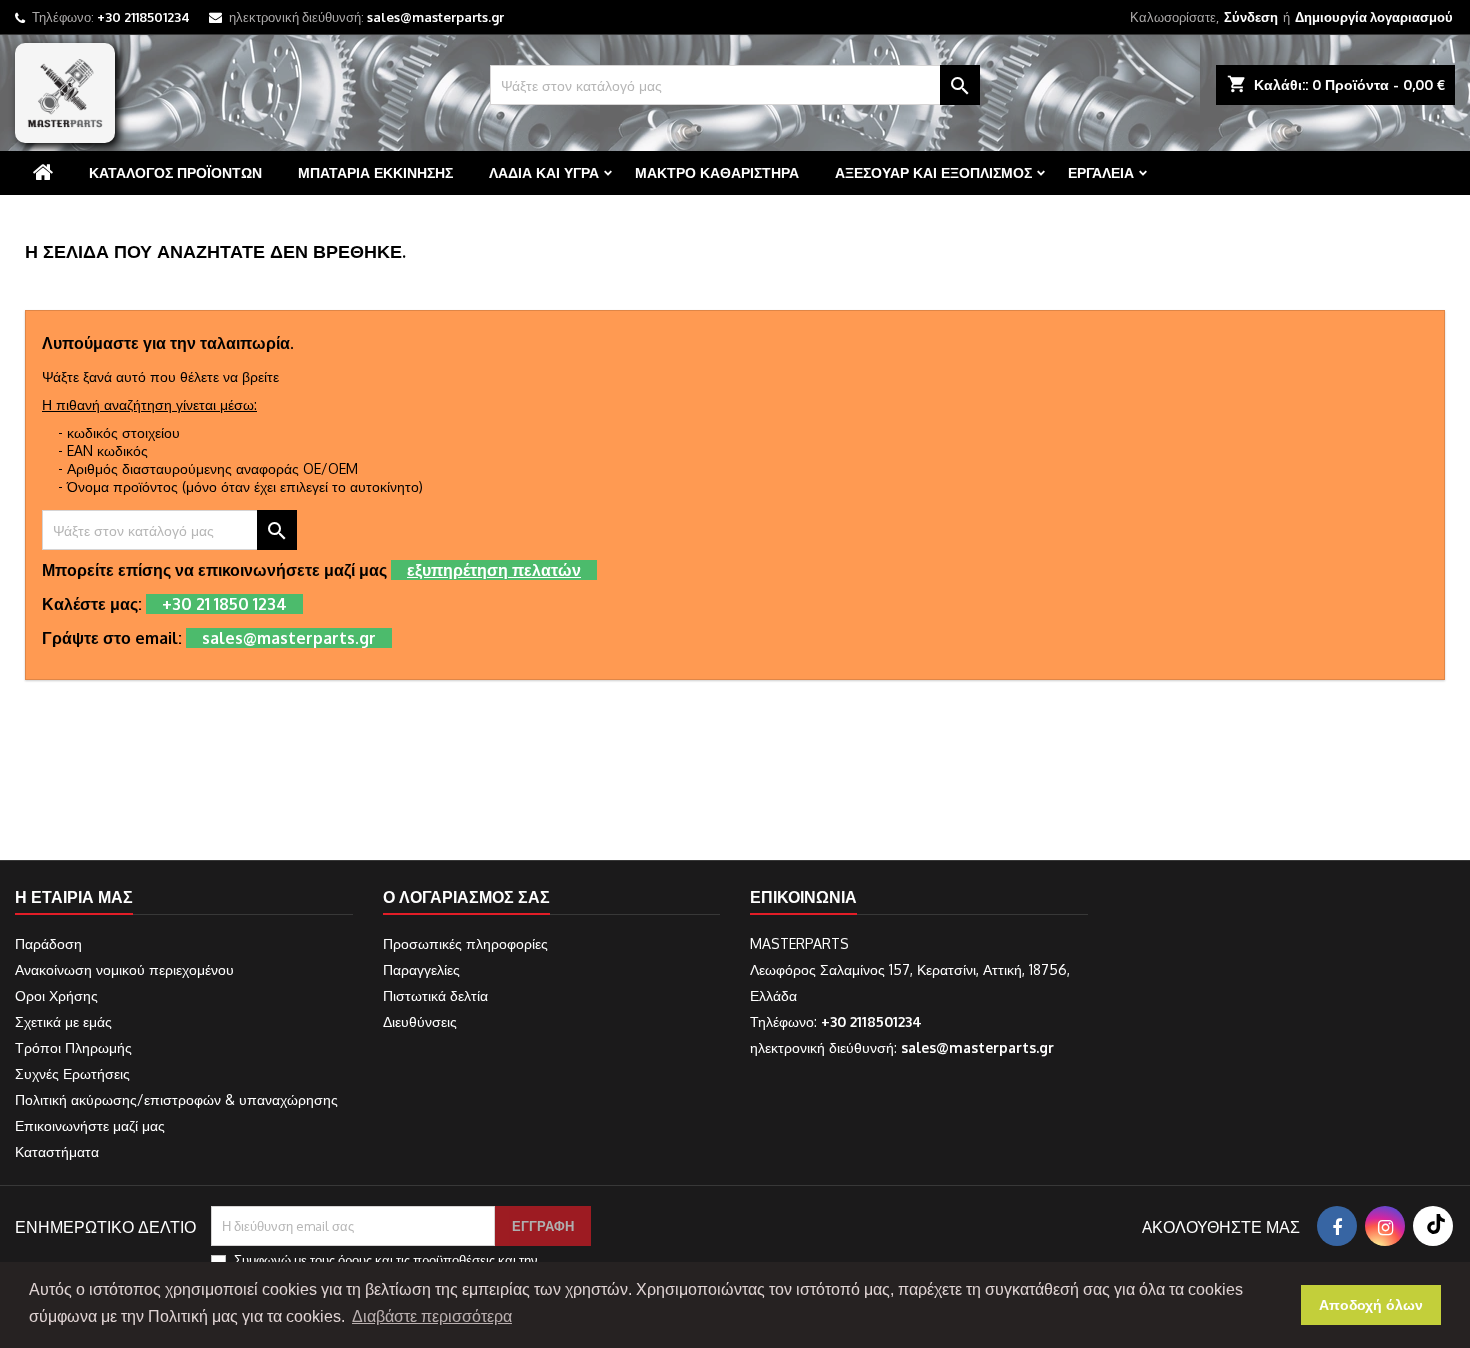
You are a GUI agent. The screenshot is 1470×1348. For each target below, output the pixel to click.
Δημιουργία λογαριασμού (1374, 17)
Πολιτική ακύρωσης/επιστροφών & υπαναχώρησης (176, 1099)
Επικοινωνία (803, 897)
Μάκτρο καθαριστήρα (717, 172)
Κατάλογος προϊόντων (175, 172)
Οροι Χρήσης (56, 995)
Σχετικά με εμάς (63, 1021)
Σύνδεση (1251, 17)
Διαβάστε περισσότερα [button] (432, 1316)
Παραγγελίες (421, 969)
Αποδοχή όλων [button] (1371, 1305)
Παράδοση (48, 943)
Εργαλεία (1101, 172)
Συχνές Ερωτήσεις (72, 1073)
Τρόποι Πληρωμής (73, 1047)
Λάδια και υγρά (544, 172)
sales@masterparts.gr (435, 17)
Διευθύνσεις (420, 1021)
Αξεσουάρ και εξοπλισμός (933, 172)
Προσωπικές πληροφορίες (465, 943)
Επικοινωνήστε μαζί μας (90, 1125)
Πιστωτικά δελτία (435, 995)
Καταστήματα (57, 1151)
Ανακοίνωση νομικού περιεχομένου (124, 969)
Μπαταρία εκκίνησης (375, 172)
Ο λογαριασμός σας (466, 897)
